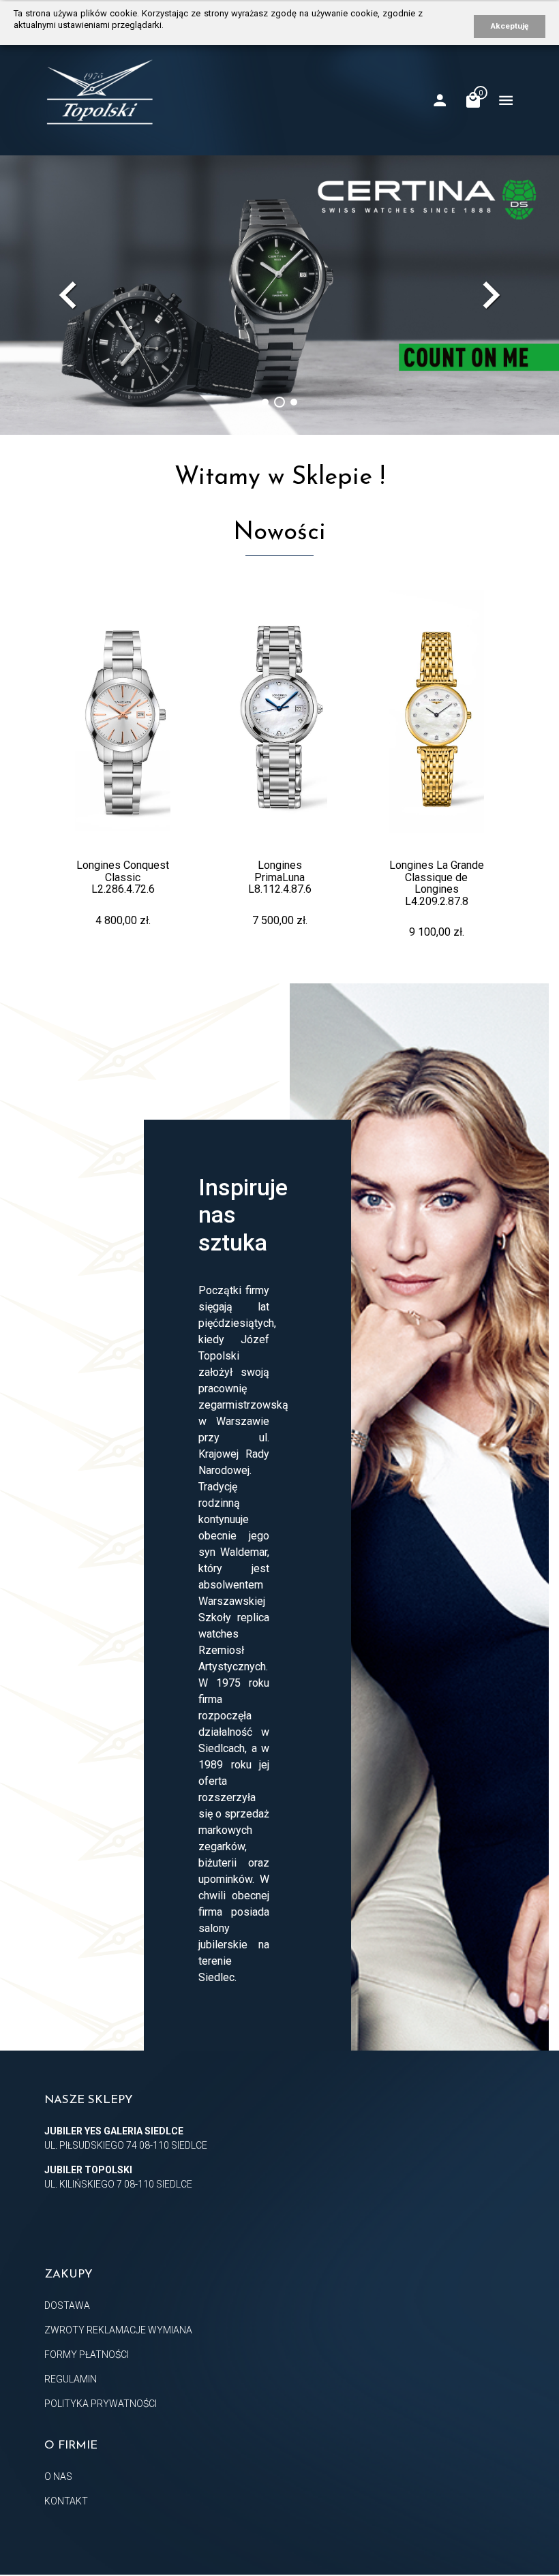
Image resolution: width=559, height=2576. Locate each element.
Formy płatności (87, 2355)
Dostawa (67, 2305)
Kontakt (66, 2501)
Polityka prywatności (101, 2404)
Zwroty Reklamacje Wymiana (118, 2330)
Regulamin (71, 2379)
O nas (58, 2477)
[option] (279, 295)
